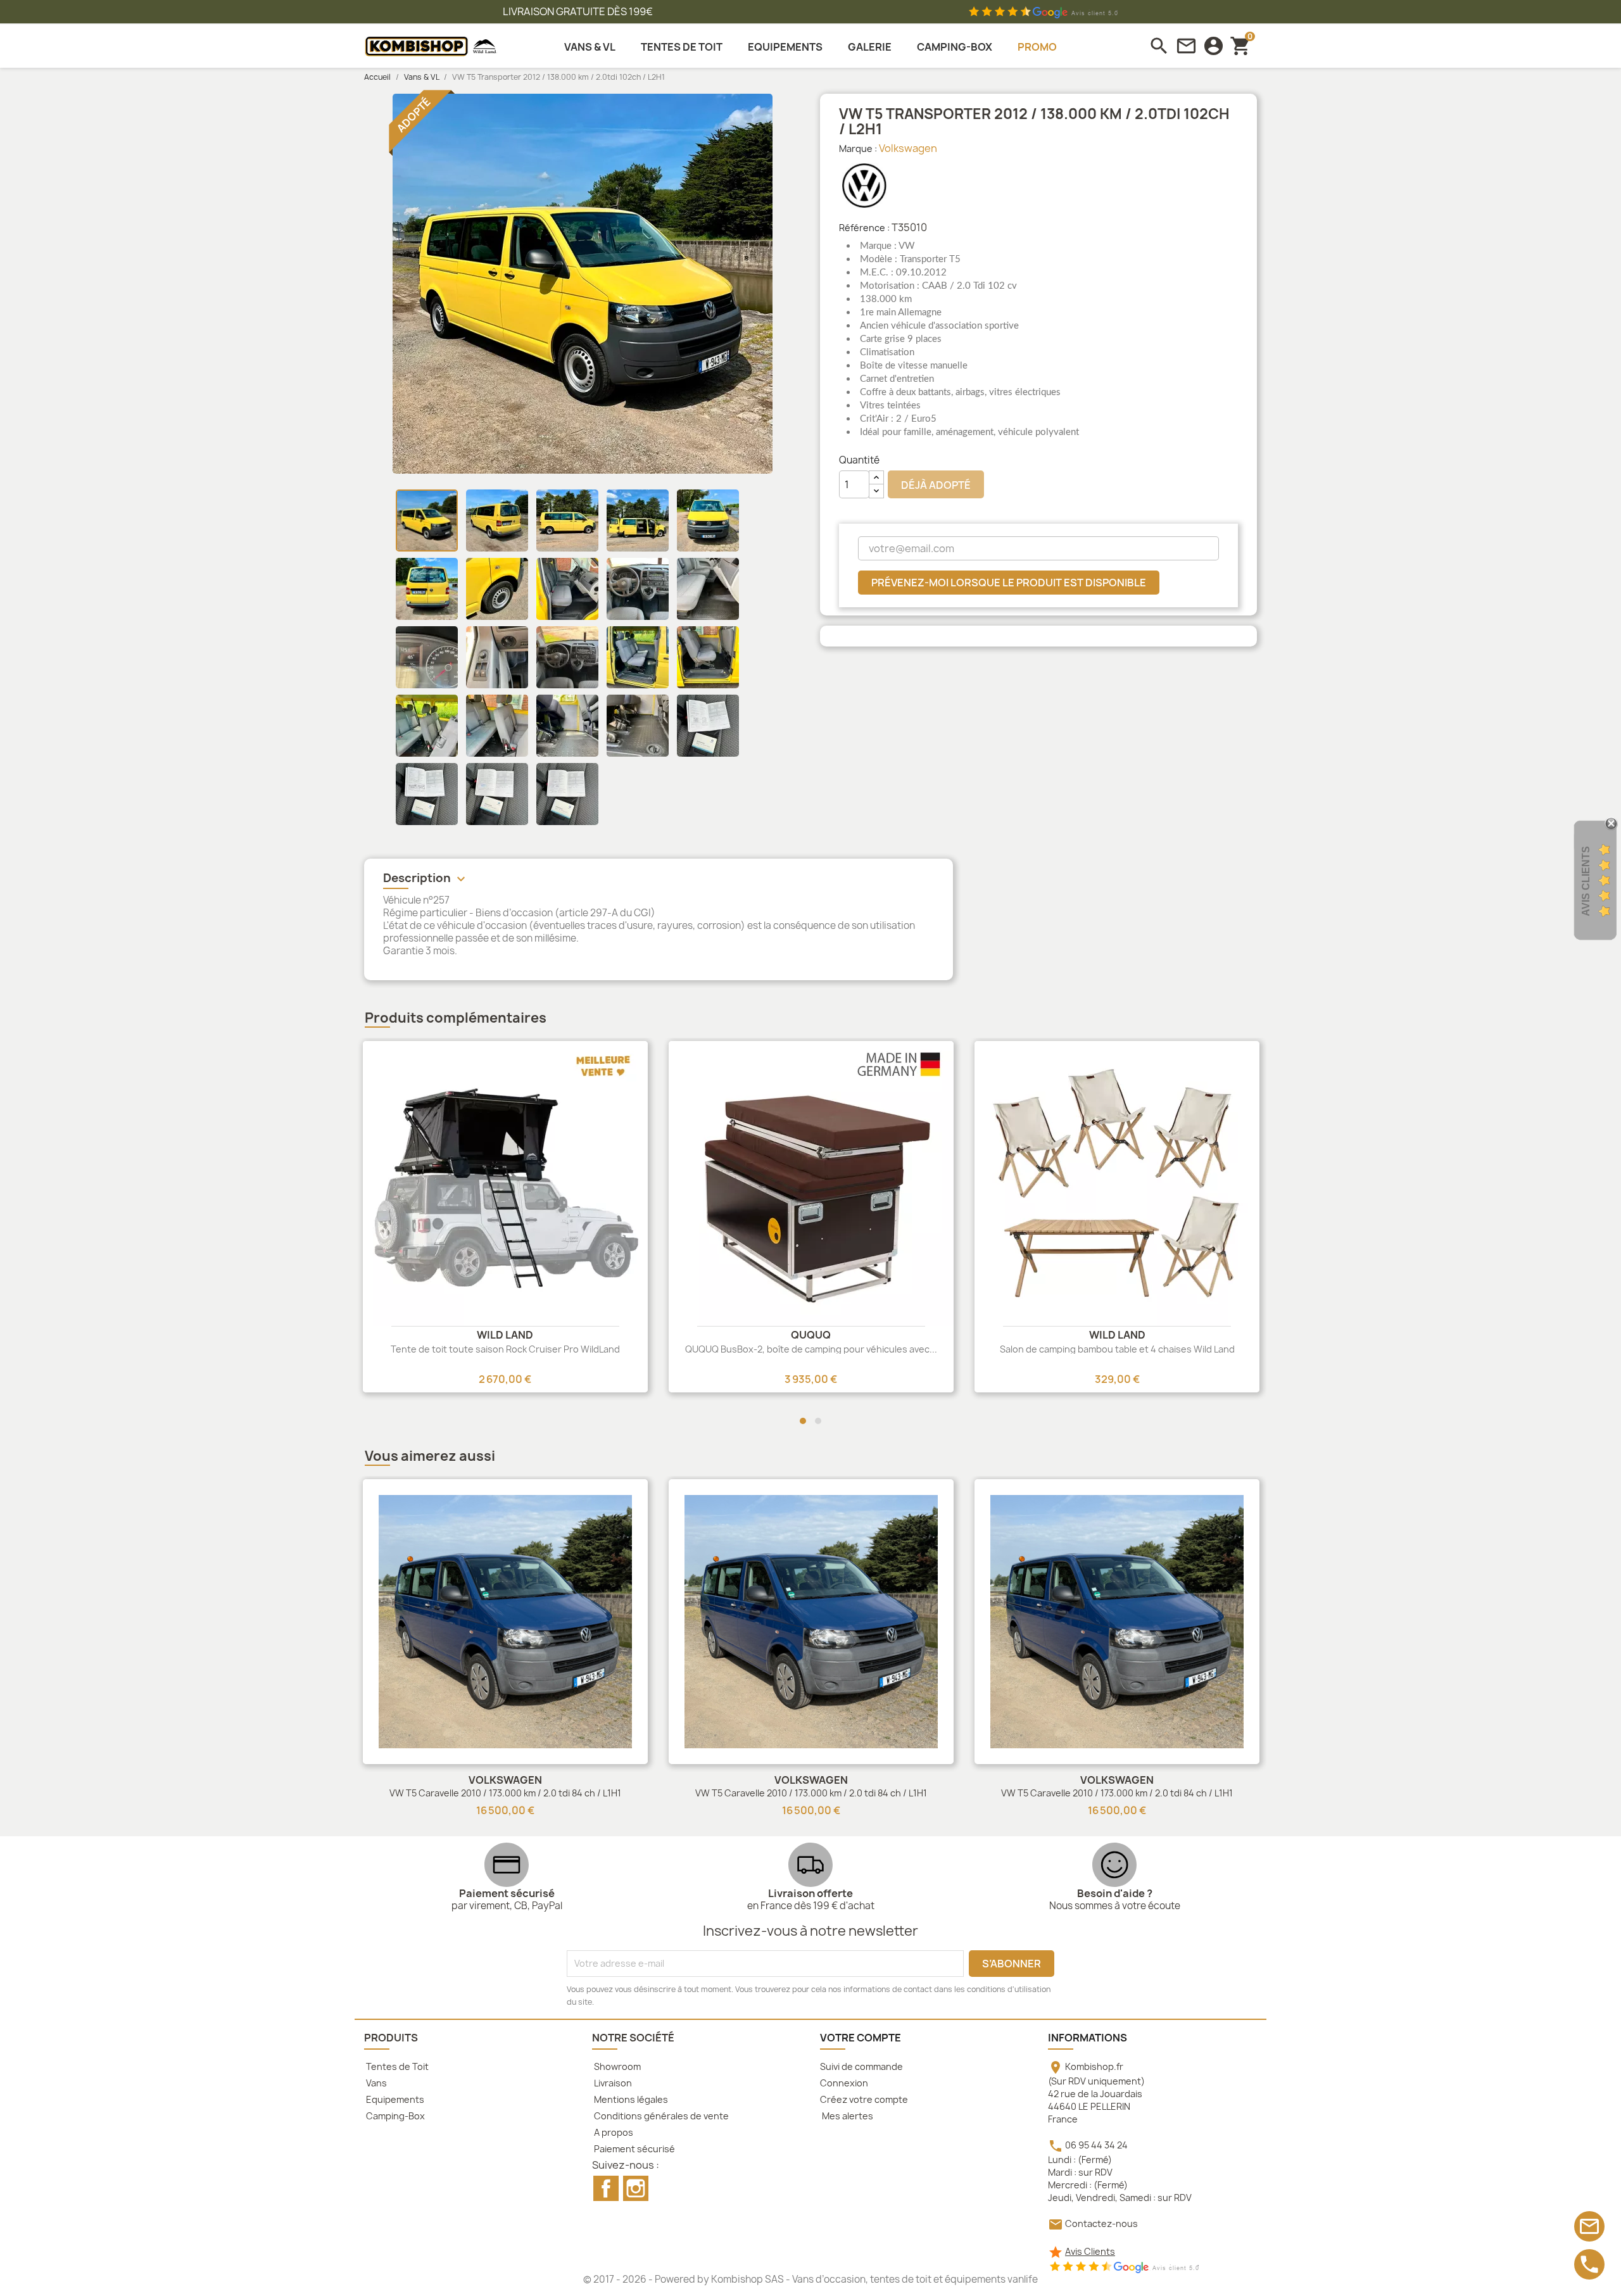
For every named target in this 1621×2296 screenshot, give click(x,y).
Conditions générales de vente (660, 2116)
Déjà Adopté (936, 485)
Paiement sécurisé (634, 2149)
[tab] (659, 880)
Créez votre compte (864, 2099)
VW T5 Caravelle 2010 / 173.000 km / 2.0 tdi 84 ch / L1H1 (505, 1793)
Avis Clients (1090, 2251)
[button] (803, 1421)
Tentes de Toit (396, 2066)
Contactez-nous (1101, 2223)
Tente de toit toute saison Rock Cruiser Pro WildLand (505, 1349)
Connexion (844, 2083)
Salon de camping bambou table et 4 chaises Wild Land (1117, 1349)
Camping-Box (394, 2116)
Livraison (612, 2083)
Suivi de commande (861, 2066)
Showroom (616, 2066)
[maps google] (1043, 12)
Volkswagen (908, 148)
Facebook (606, 2188)
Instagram (636, 2188)
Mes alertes (847, 2116)
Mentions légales (630, 2099)
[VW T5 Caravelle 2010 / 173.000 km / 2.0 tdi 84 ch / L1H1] (505, 1622)
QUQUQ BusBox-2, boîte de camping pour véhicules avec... (811, 1349)
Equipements (394, 2099)
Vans (375, 2083)
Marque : (858, 148)
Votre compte (861, 2038)
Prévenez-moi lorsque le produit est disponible (1009, 583)
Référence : (864, 228)
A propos (613, 2132)
